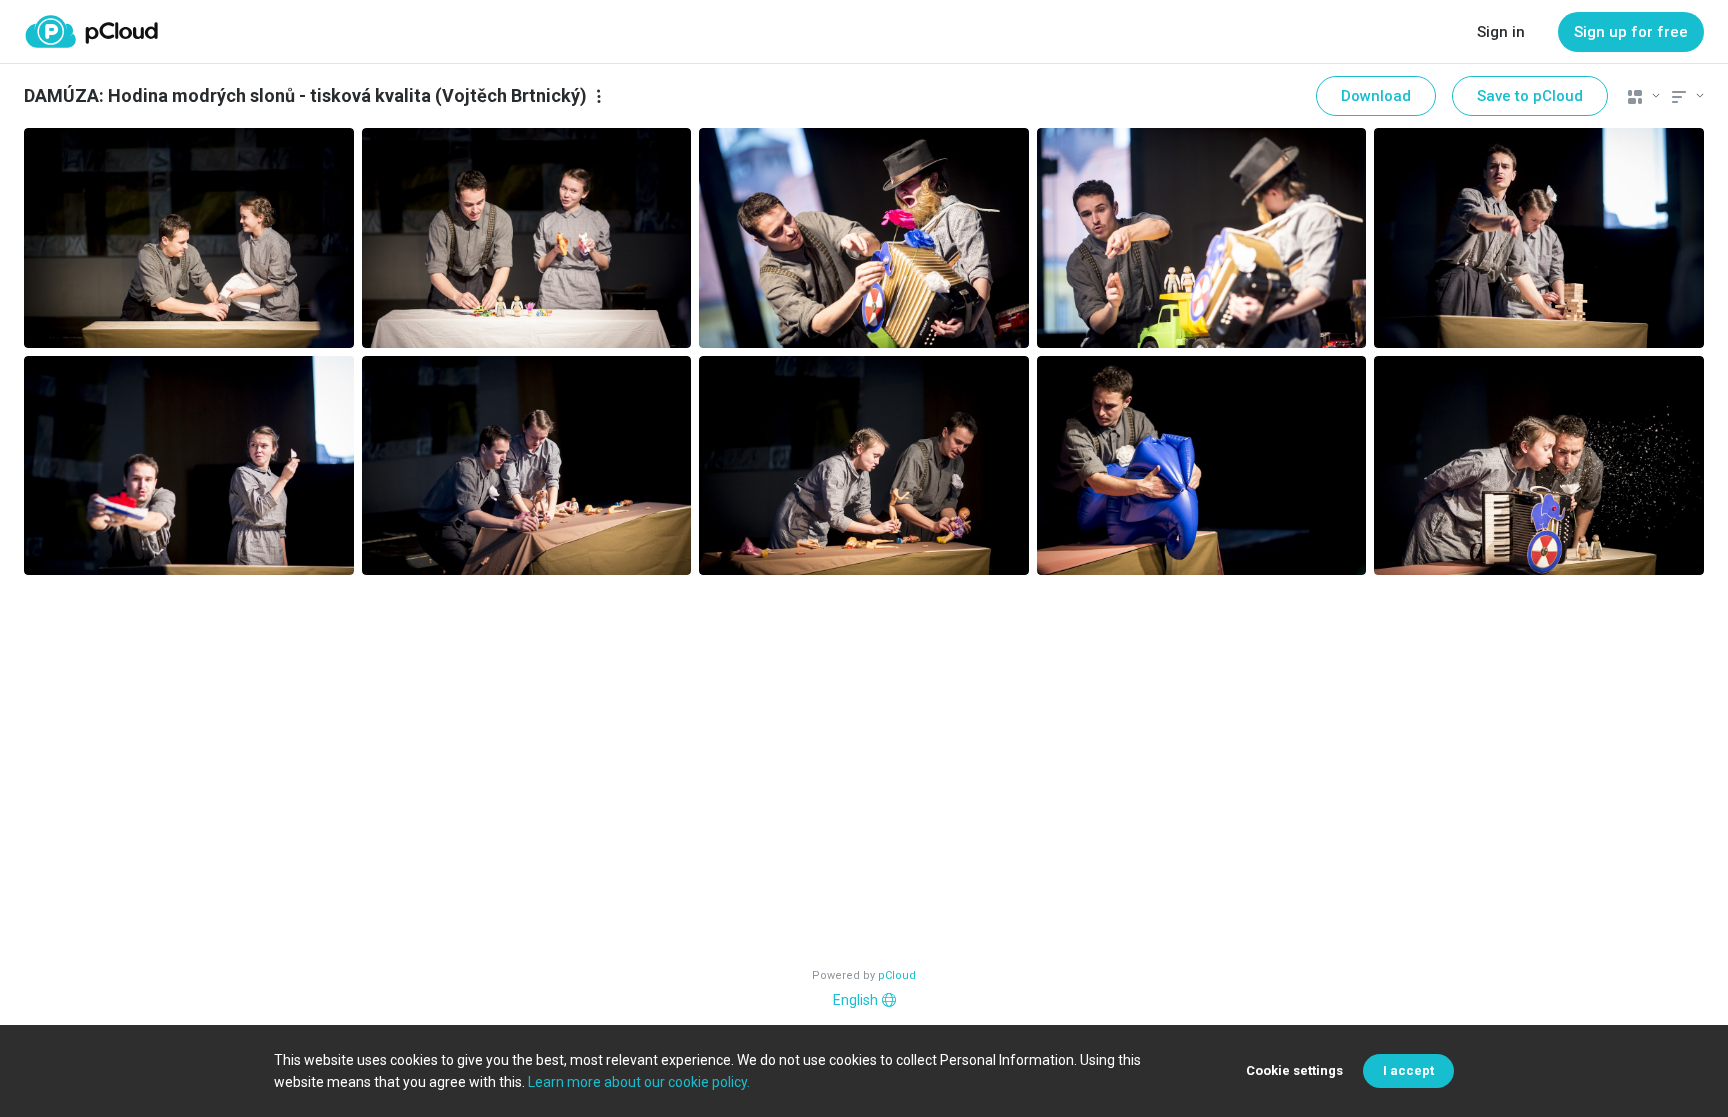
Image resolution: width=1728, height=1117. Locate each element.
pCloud (897, 975)
